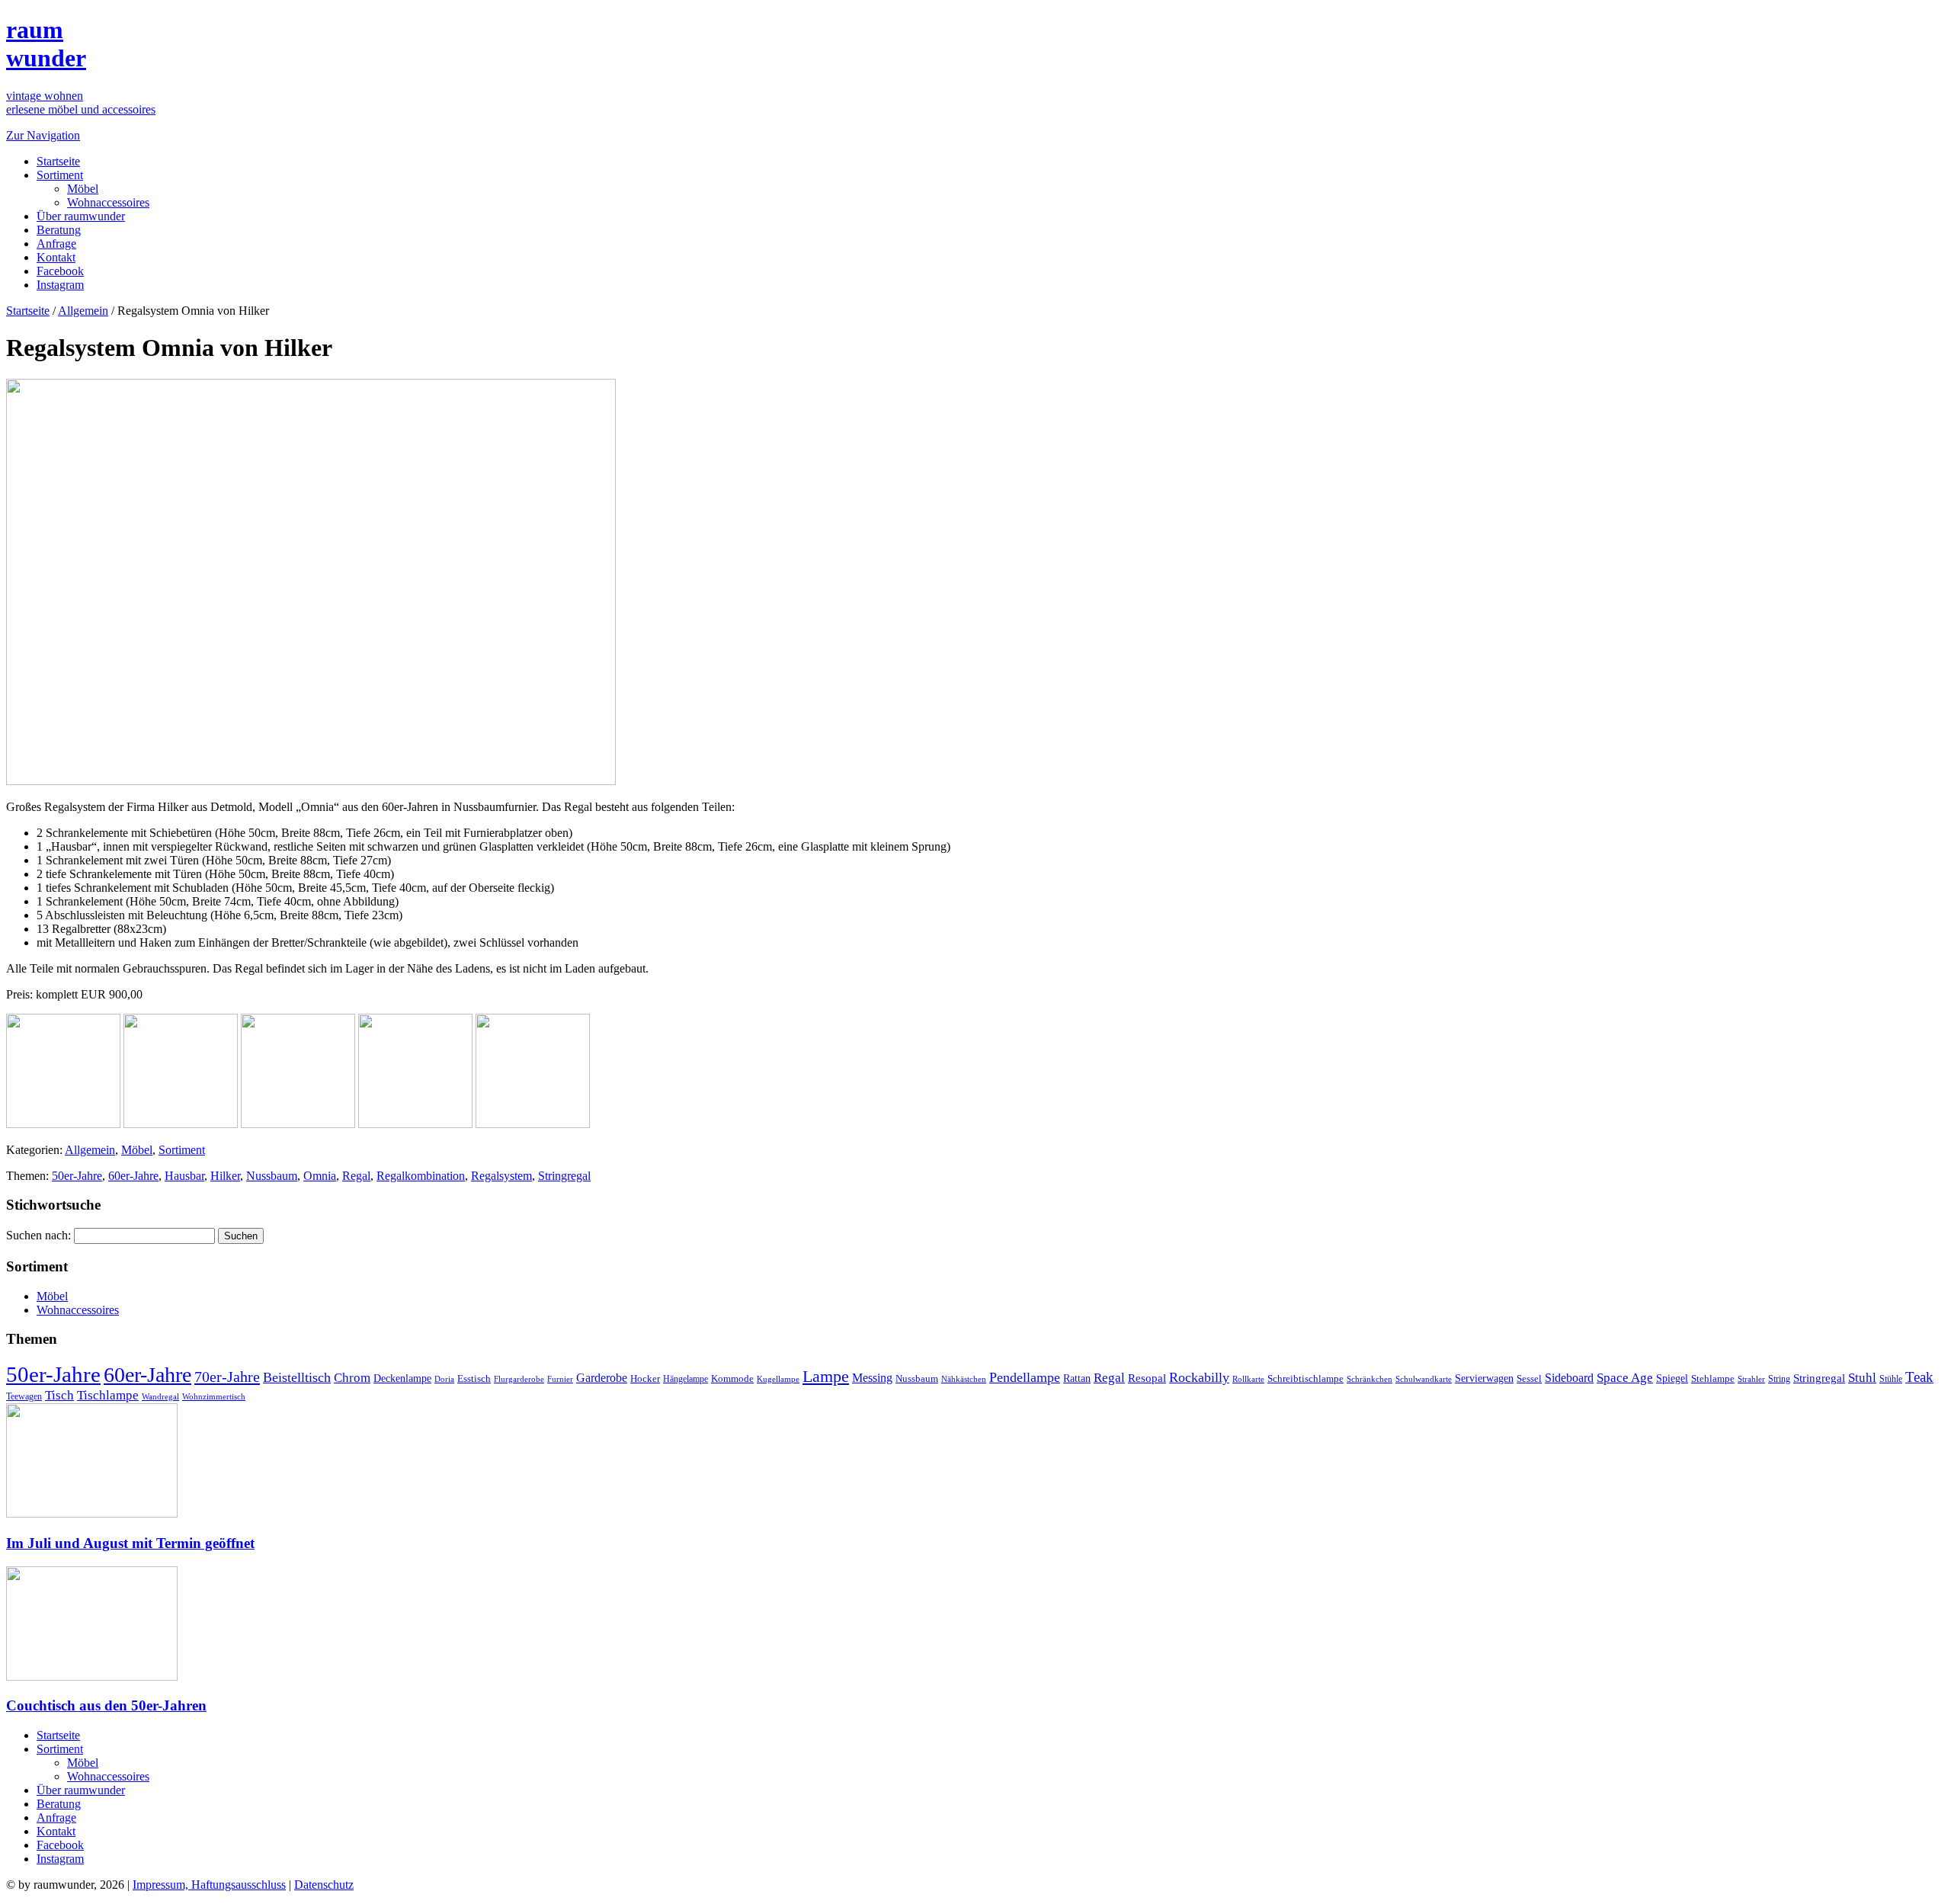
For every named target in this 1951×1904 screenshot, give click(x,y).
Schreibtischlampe (1305, 1378)
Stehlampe (1713, 1379)
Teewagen (24, 1396)
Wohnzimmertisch (214, 1397)
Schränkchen (1370, 1379)
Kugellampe (778, 1379)
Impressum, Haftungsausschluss (209, 1885)
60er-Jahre (133, 1176)
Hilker (225, 1176)
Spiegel (1672, 1378)
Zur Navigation (43, 135)
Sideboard (1569, 1378)
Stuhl (1862, 1378)
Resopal (1147, 1378)
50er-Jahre (77, 1176)
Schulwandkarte (1424, 1379)
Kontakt (56, 257)
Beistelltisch (297, 1377)
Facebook (60, 271)
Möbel (83, 189)
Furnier (560, 1379)
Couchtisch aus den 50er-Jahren (106, 1705)
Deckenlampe (402, 1378)
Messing (872, 1378)
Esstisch (474, 1378)
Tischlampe (108, 1395)
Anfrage (56, 244)
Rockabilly (1199, 1377)
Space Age (1625, 1378)
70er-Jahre (227, 1377)
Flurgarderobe (519, 1379)
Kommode (732, 1378)
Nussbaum (272, 1176)
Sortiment (60, 175)
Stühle (1891, 1379)
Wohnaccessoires (108, 202)
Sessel (1529, 1378)
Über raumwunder (81, 216)
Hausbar (184, 1176)
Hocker (645, 1379)
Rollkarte (1248, 1379)
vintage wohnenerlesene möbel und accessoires (81, 103)
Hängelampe (686, 1379)
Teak (1919, 1377)
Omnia (320, 1176)
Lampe (826, 1376)
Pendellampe (1025, 1377)
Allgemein (83, 311)
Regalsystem (501, 1176)
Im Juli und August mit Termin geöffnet (130, 1543)
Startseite (58, 161)
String (1779, 1379)
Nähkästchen (964, 1379)
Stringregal (564, 1176)
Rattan (1077, 1378)
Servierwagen (1484, 1378)
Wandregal (160, 1397)
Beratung (59, 230)
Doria (444, 1379)
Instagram (60, 285)
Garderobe (602, 1378)
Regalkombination (421, 1176)
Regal (356, 1176)
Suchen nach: (38, 1235)
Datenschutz (324, 1885)
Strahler (1751, 1379)
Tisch (59, 1395)
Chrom (352, 1378)
